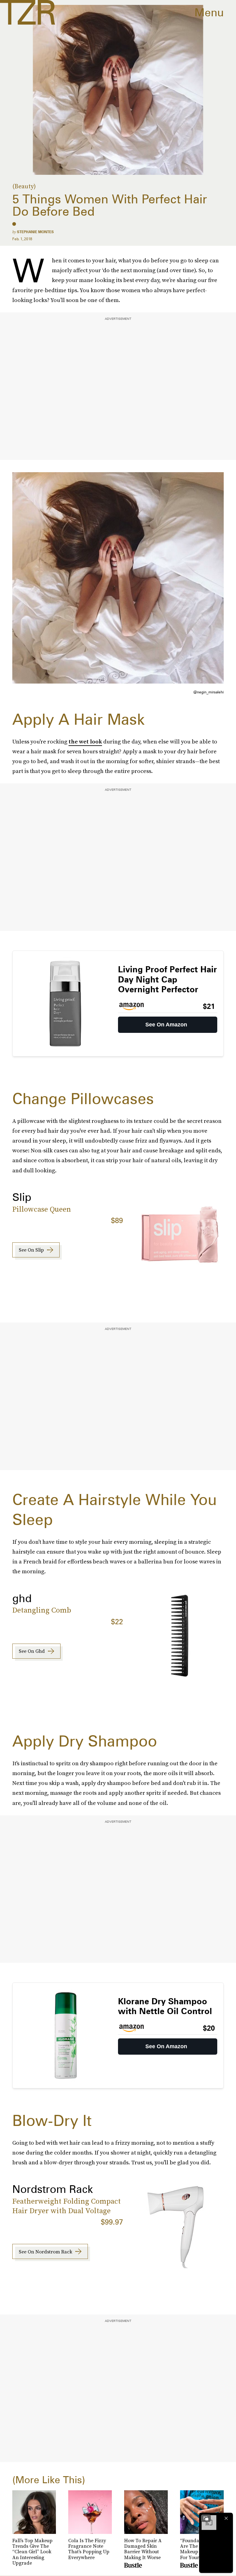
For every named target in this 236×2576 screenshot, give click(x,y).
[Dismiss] (226, 2518)
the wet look (85, 741)
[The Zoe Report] (28, 12)
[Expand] (206, 2518)
